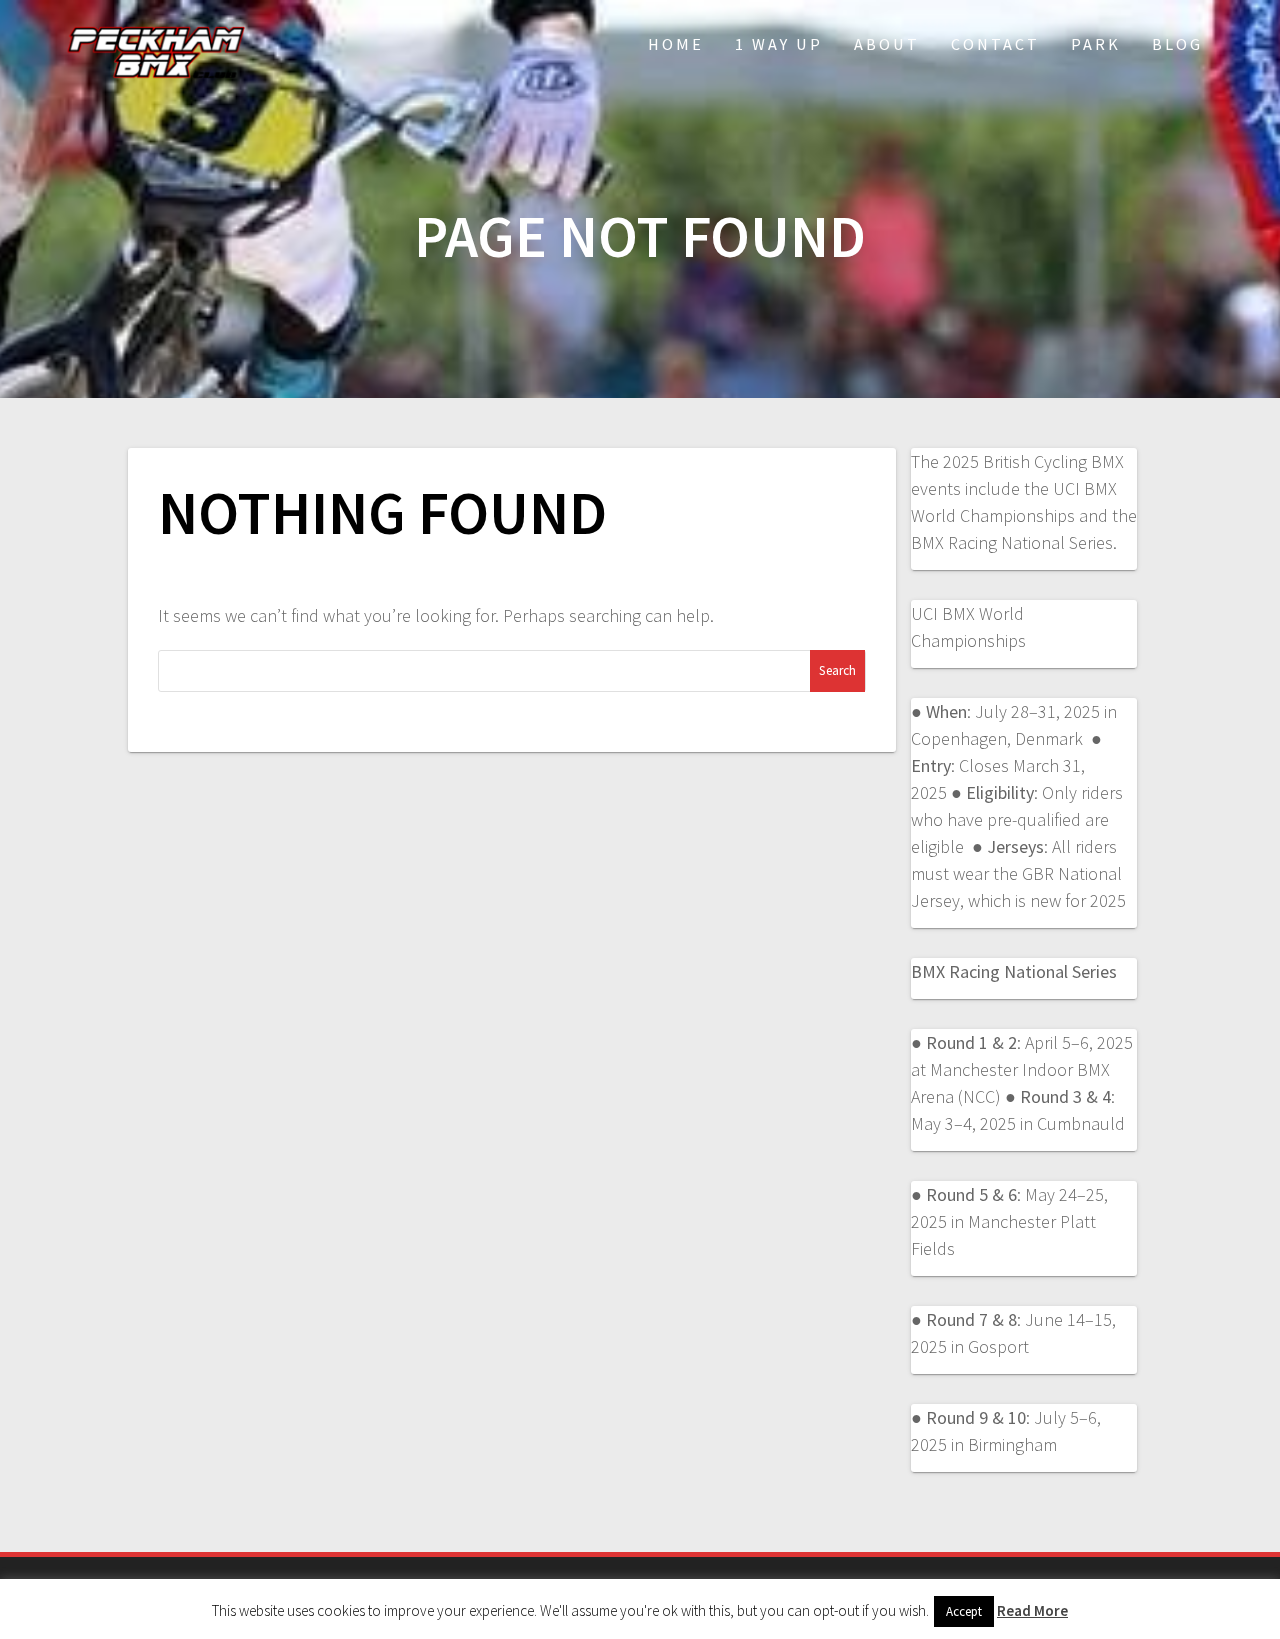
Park (1096, 44)
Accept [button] (964, 1611)
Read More (1032, 1610)
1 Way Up (779, 44)
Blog (1177, 44)
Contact (995, 44)
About (887, 44)
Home (676, 44)
